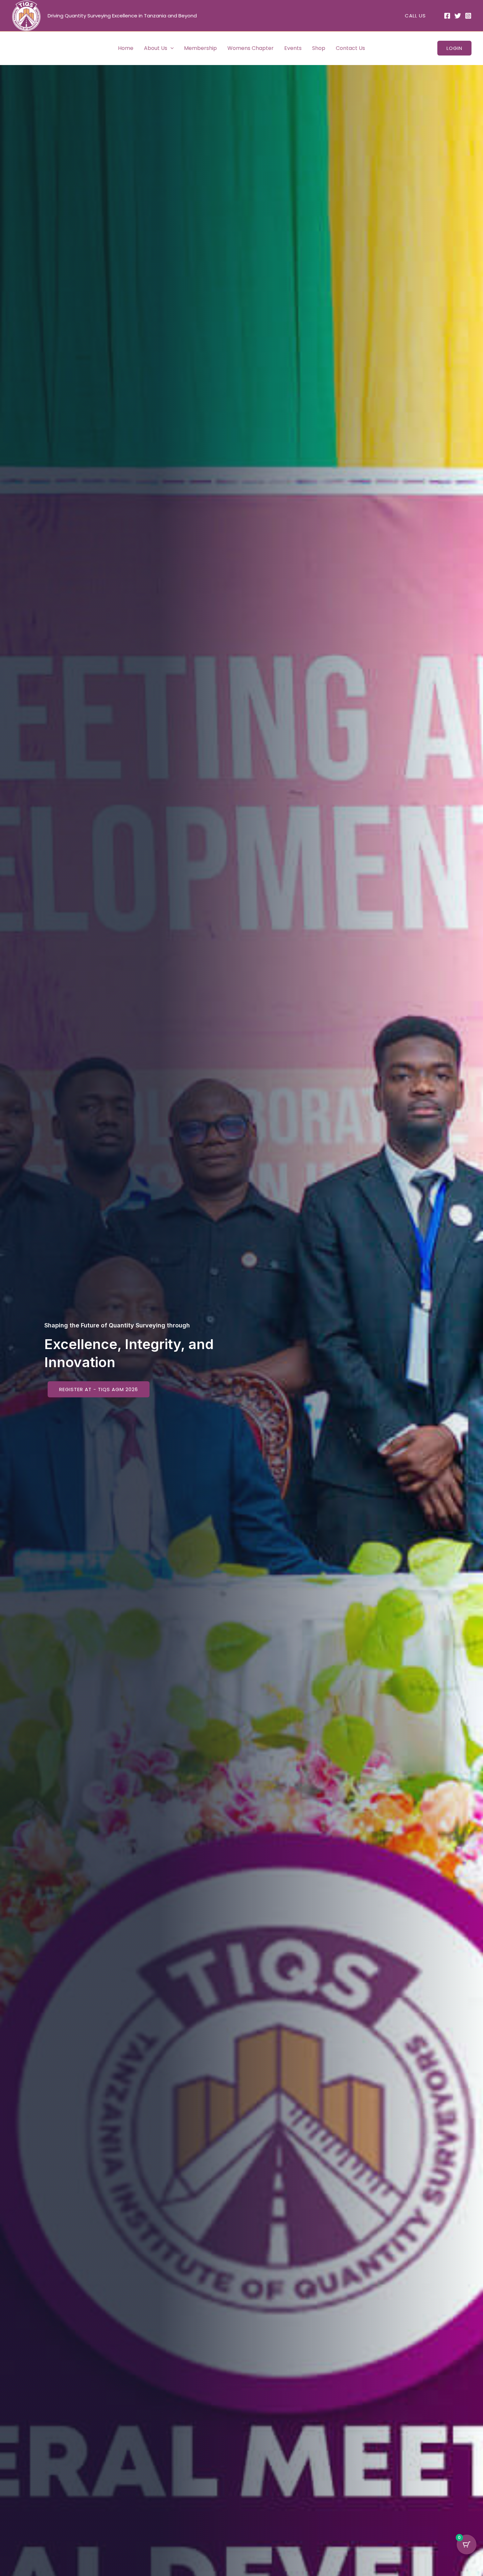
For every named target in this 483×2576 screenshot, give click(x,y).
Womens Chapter (251, 48)
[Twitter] (458, 16)
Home (126, 48)
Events (293, 48)
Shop (319, 48)
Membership (200, 48)
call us (415, 16)
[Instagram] (468, 16)
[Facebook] (447, 16)
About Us (156, 48)
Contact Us (350, 48)
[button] (171, 48)
